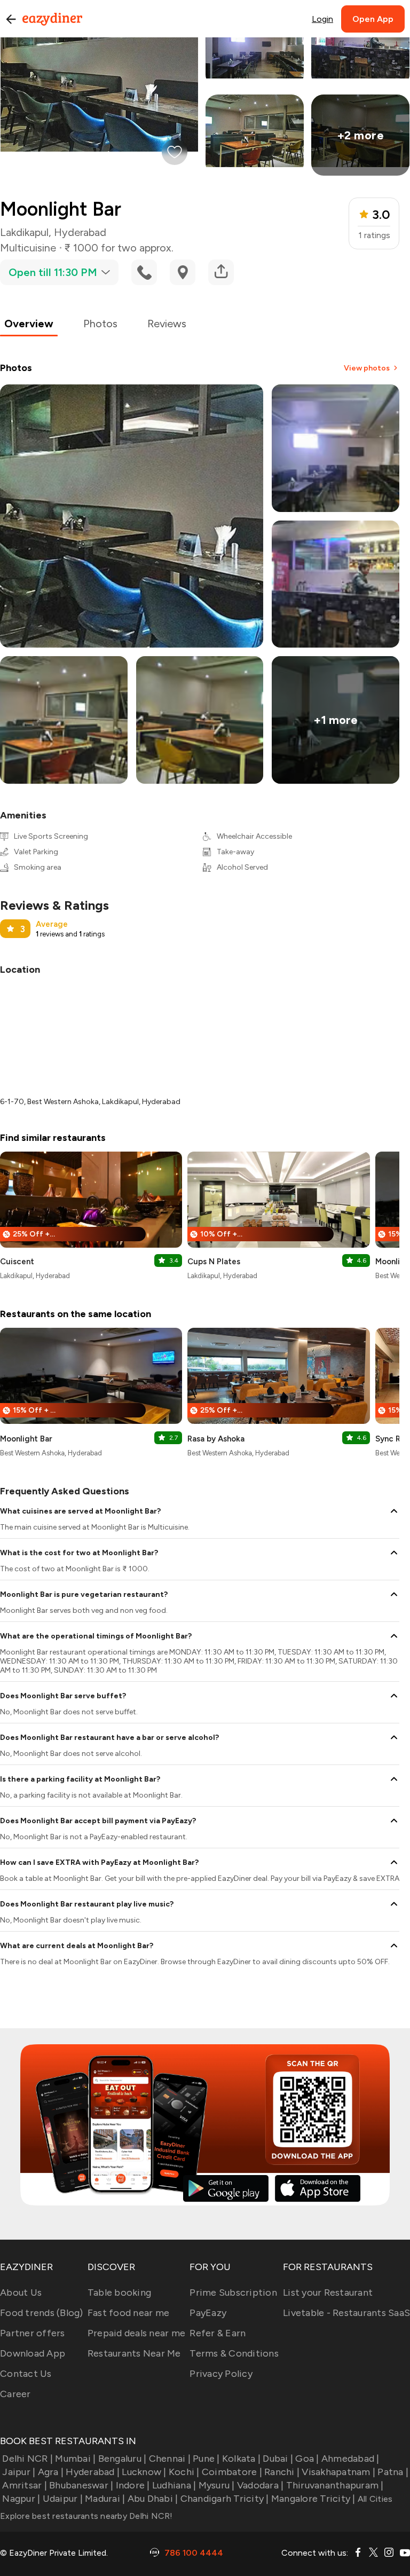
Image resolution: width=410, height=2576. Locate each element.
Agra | (51, 2472)
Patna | (393, 2472)
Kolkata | (241, 2459)
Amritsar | (25, 2485)
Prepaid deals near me (136, 2333)
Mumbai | (75, 2459)
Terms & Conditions (234, 2353)
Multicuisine (28, 248)
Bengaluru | (122, 2459)
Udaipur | (63, 2499)
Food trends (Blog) (42, 2313)
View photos (367, 368)
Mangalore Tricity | (313, 2499)
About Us (21, 2293)
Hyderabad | (93, 2472)
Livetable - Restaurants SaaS (346, 2313)
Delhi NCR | (27, 2459)
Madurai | (105, 2499)
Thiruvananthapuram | (335, 2485)
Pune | (206, 2459)
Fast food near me (128, 2313)
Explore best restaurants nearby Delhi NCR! (86, 2516)
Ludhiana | (174, 2485)
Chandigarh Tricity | (224, 2499)
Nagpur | (21, 2499)
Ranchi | (282, 2472)
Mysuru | (216, 2485)
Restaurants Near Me (134, 2353)
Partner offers (33, 2333)
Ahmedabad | (350, 2459)
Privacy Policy (221, 2374)
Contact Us (26, 2374)
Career (15, 2394)
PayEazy (208, 2313)
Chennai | (170, 2459)
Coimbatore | (232, 2472)
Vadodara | (261, 2485)
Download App (33, 2353)
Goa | (307, 2459)
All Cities (374, 2499)
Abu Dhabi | (153, 2499)
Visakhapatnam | (338, 2472)
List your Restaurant (328, 2293)
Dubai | (278, 2459)
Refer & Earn (218, 2333)
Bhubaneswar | (81, 2485)
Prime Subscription (233, 2293)
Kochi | (184, 2472)
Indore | (133, 2485)
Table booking (119, 2293)
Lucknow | (144, 2472)
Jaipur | (19, 2472)
